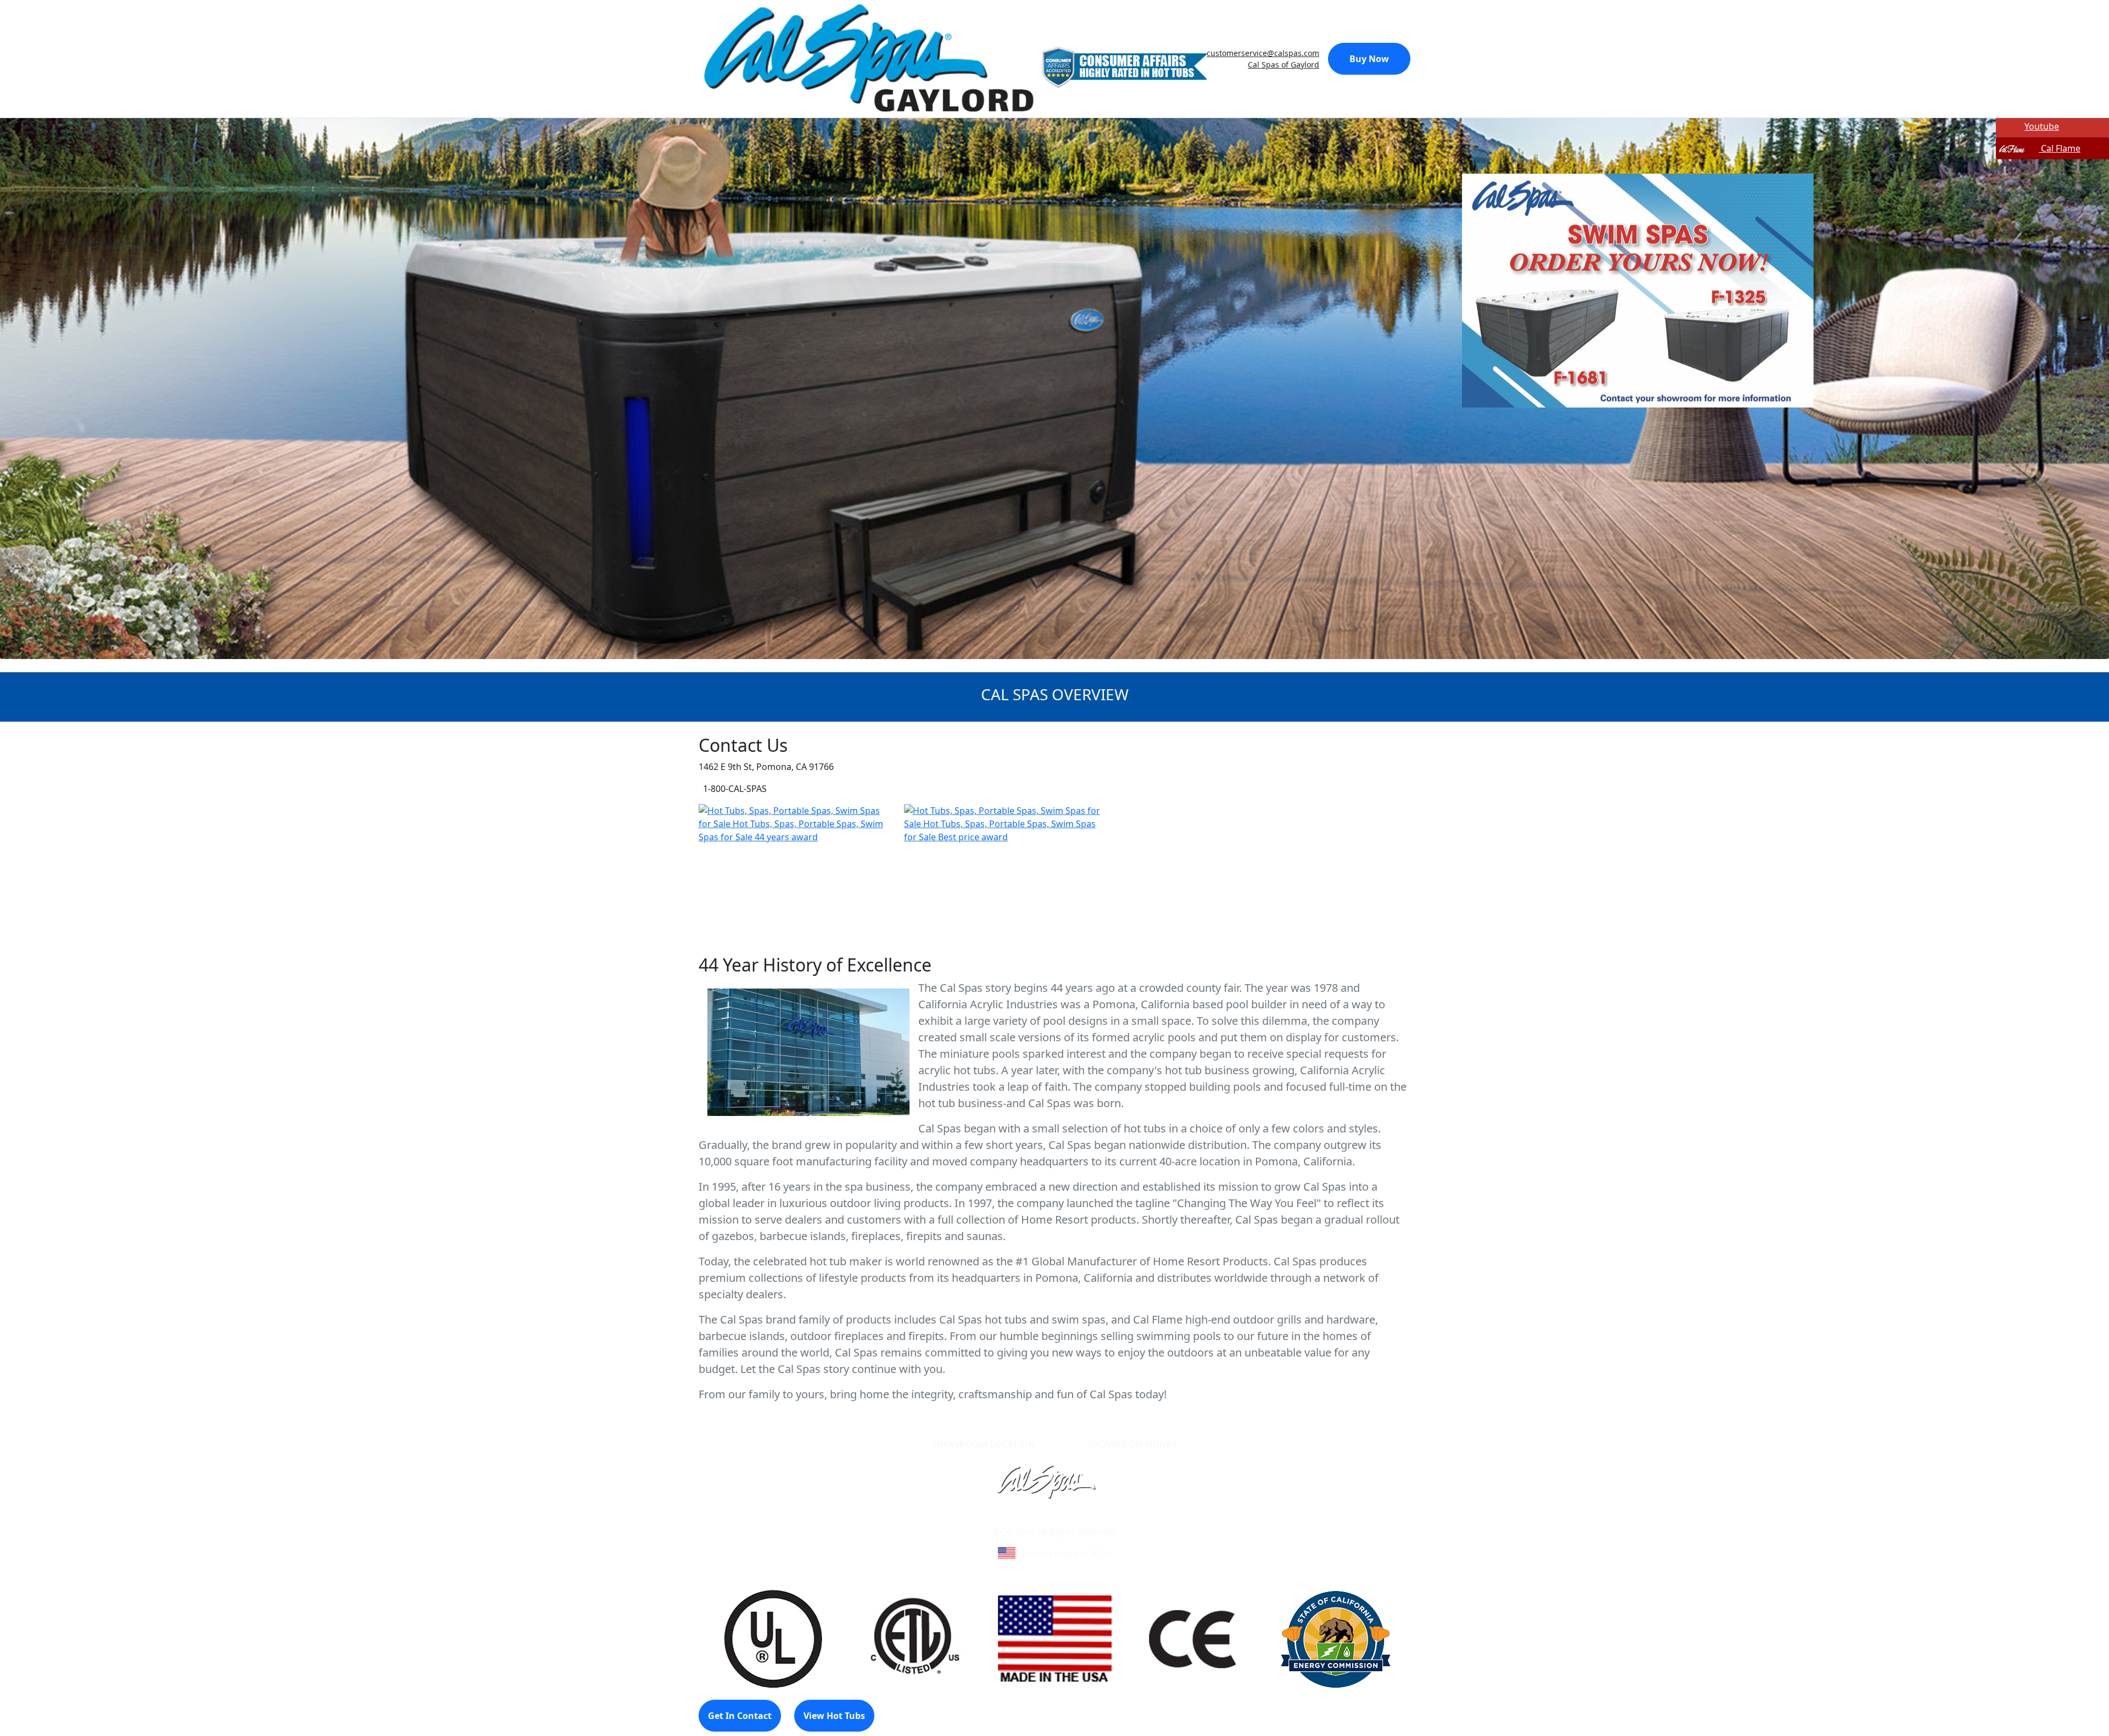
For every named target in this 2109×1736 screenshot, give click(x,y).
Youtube (2042, 126)
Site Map (1102, 1519)
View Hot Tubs (834, 1716)
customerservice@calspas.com (1263, 53)
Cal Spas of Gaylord (1284, 65)
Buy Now (1369, 59)
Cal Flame (2060, 148)
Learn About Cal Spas (1034, 1519)
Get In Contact (740, 1716)
